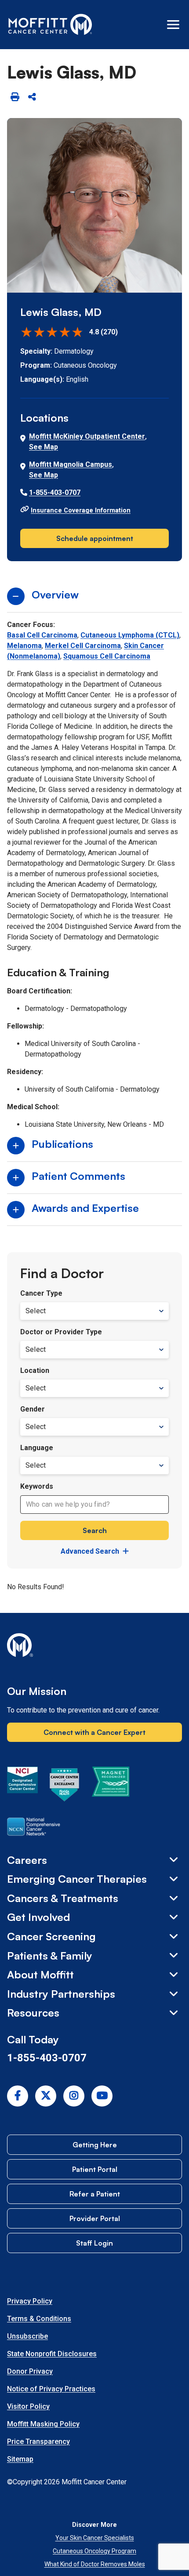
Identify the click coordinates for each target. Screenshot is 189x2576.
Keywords (37, 1486)
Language (37, 1448)
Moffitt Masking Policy (43, 2424)
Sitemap (20, 2459)
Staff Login (94, 2243)
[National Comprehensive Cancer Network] (34, 1828)
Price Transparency (38, 2442)
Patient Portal (95, 2169)
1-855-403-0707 (55, 493)
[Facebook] (18, 2096)
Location (35, 1370)
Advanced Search (90, 1551)
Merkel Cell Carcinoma (83, 646)
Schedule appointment (95, 538)
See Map (44, 447)
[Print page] (15, 97)
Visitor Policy (28, 2406)
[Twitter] (46, 2096)
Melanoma (24, 646)
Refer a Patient (95, 2194)
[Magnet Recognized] (111, 1786)
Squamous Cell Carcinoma (107, 656)
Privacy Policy (30, 2301)
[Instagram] (74, 2096)
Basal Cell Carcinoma (42, 635)
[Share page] (32, 97)
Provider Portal (95, 2218)
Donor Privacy (30, 2371)
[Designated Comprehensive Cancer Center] (22, 1786)
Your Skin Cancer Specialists (95, 2538)
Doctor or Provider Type (61, 1332)
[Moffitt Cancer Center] (50, 25)
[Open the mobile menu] (173, 25)
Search (95, 1530)
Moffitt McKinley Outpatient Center (87, 436)
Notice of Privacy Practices (51, 2389)
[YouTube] (102, 2096)
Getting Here (95, 2145)
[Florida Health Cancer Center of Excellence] (65, 1786)
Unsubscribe (27, 2336)
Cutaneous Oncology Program (94, 2551)
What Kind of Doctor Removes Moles (95, 2564)
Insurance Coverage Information (81, 510)
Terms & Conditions (39, 2319)
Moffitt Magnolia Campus (71, 464)
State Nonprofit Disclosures (52, 2354)
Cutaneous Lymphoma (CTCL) (130, 635)
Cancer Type (41, 1293)
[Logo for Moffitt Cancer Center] (94, 1647)
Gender (33, 1409)
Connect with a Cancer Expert (94, 1732)
